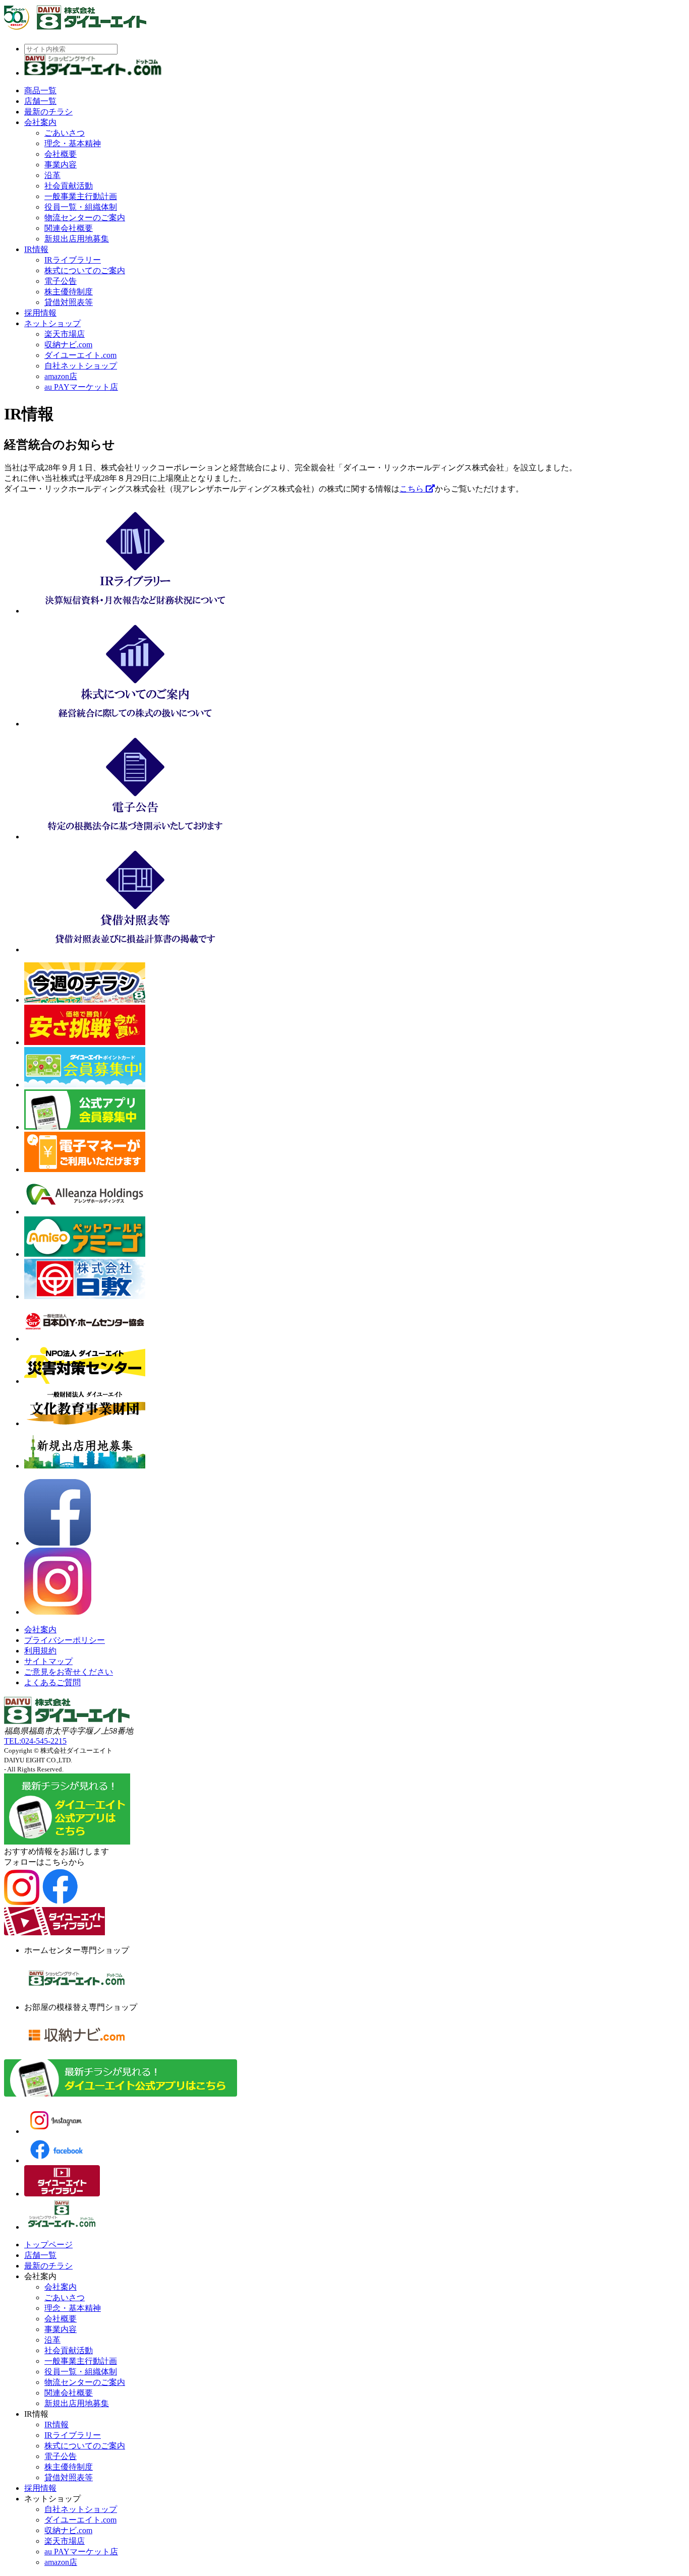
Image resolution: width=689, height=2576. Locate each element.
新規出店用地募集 (77, 239)
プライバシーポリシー (65, 1640)
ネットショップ (52, 323)
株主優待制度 (69, 292)
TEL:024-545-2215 (35, 1741)
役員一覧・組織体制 (81, 207)
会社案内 (40, 122)
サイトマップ (48, 1661)
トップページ (48, 2245)
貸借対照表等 (69, 302)
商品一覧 (40, 90)
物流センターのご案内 (85, 218)
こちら (413, 489)
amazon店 (61, 376)
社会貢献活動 (69, 186)
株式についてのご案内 (85, 270)
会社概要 (61, 154)
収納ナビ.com (68, 345)
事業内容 (61, 165)
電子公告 (61, 281)
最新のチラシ (48, 112)
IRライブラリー (73, 260)
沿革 (52, 175)
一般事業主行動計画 (81, 196)
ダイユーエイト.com (80, 355)
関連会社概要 (69, 228)
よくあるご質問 (52, 1682)
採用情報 (40, 313)
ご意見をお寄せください (69, 1672)
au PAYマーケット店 (81, 387)
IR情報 (36, 249)
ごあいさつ (65, 133)
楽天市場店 (65, 334)
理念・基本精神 (73, 143)
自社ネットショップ (81, 366)
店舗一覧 (40, 101)
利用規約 (40, 1651)
